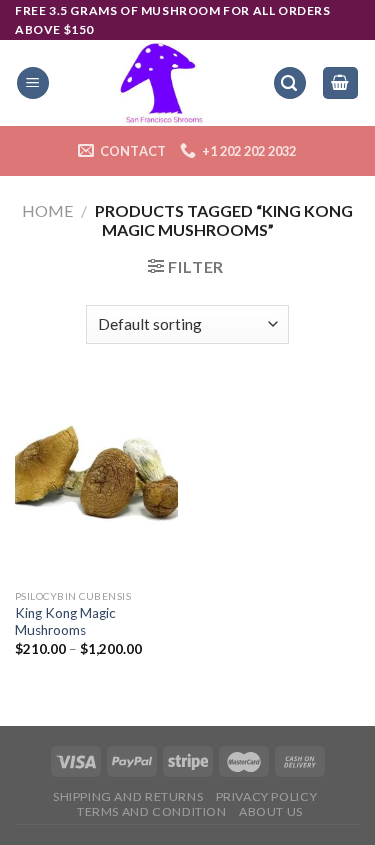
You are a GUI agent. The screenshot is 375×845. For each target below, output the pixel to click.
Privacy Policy (267, 796)
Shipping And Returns (128, 796)
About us (271, 811)
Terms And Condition (152, 811)
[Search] (290, 83)
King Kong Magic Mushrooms (65, 622)
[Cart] (341, 83)
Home (47, 210)
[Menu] (33, 83)
